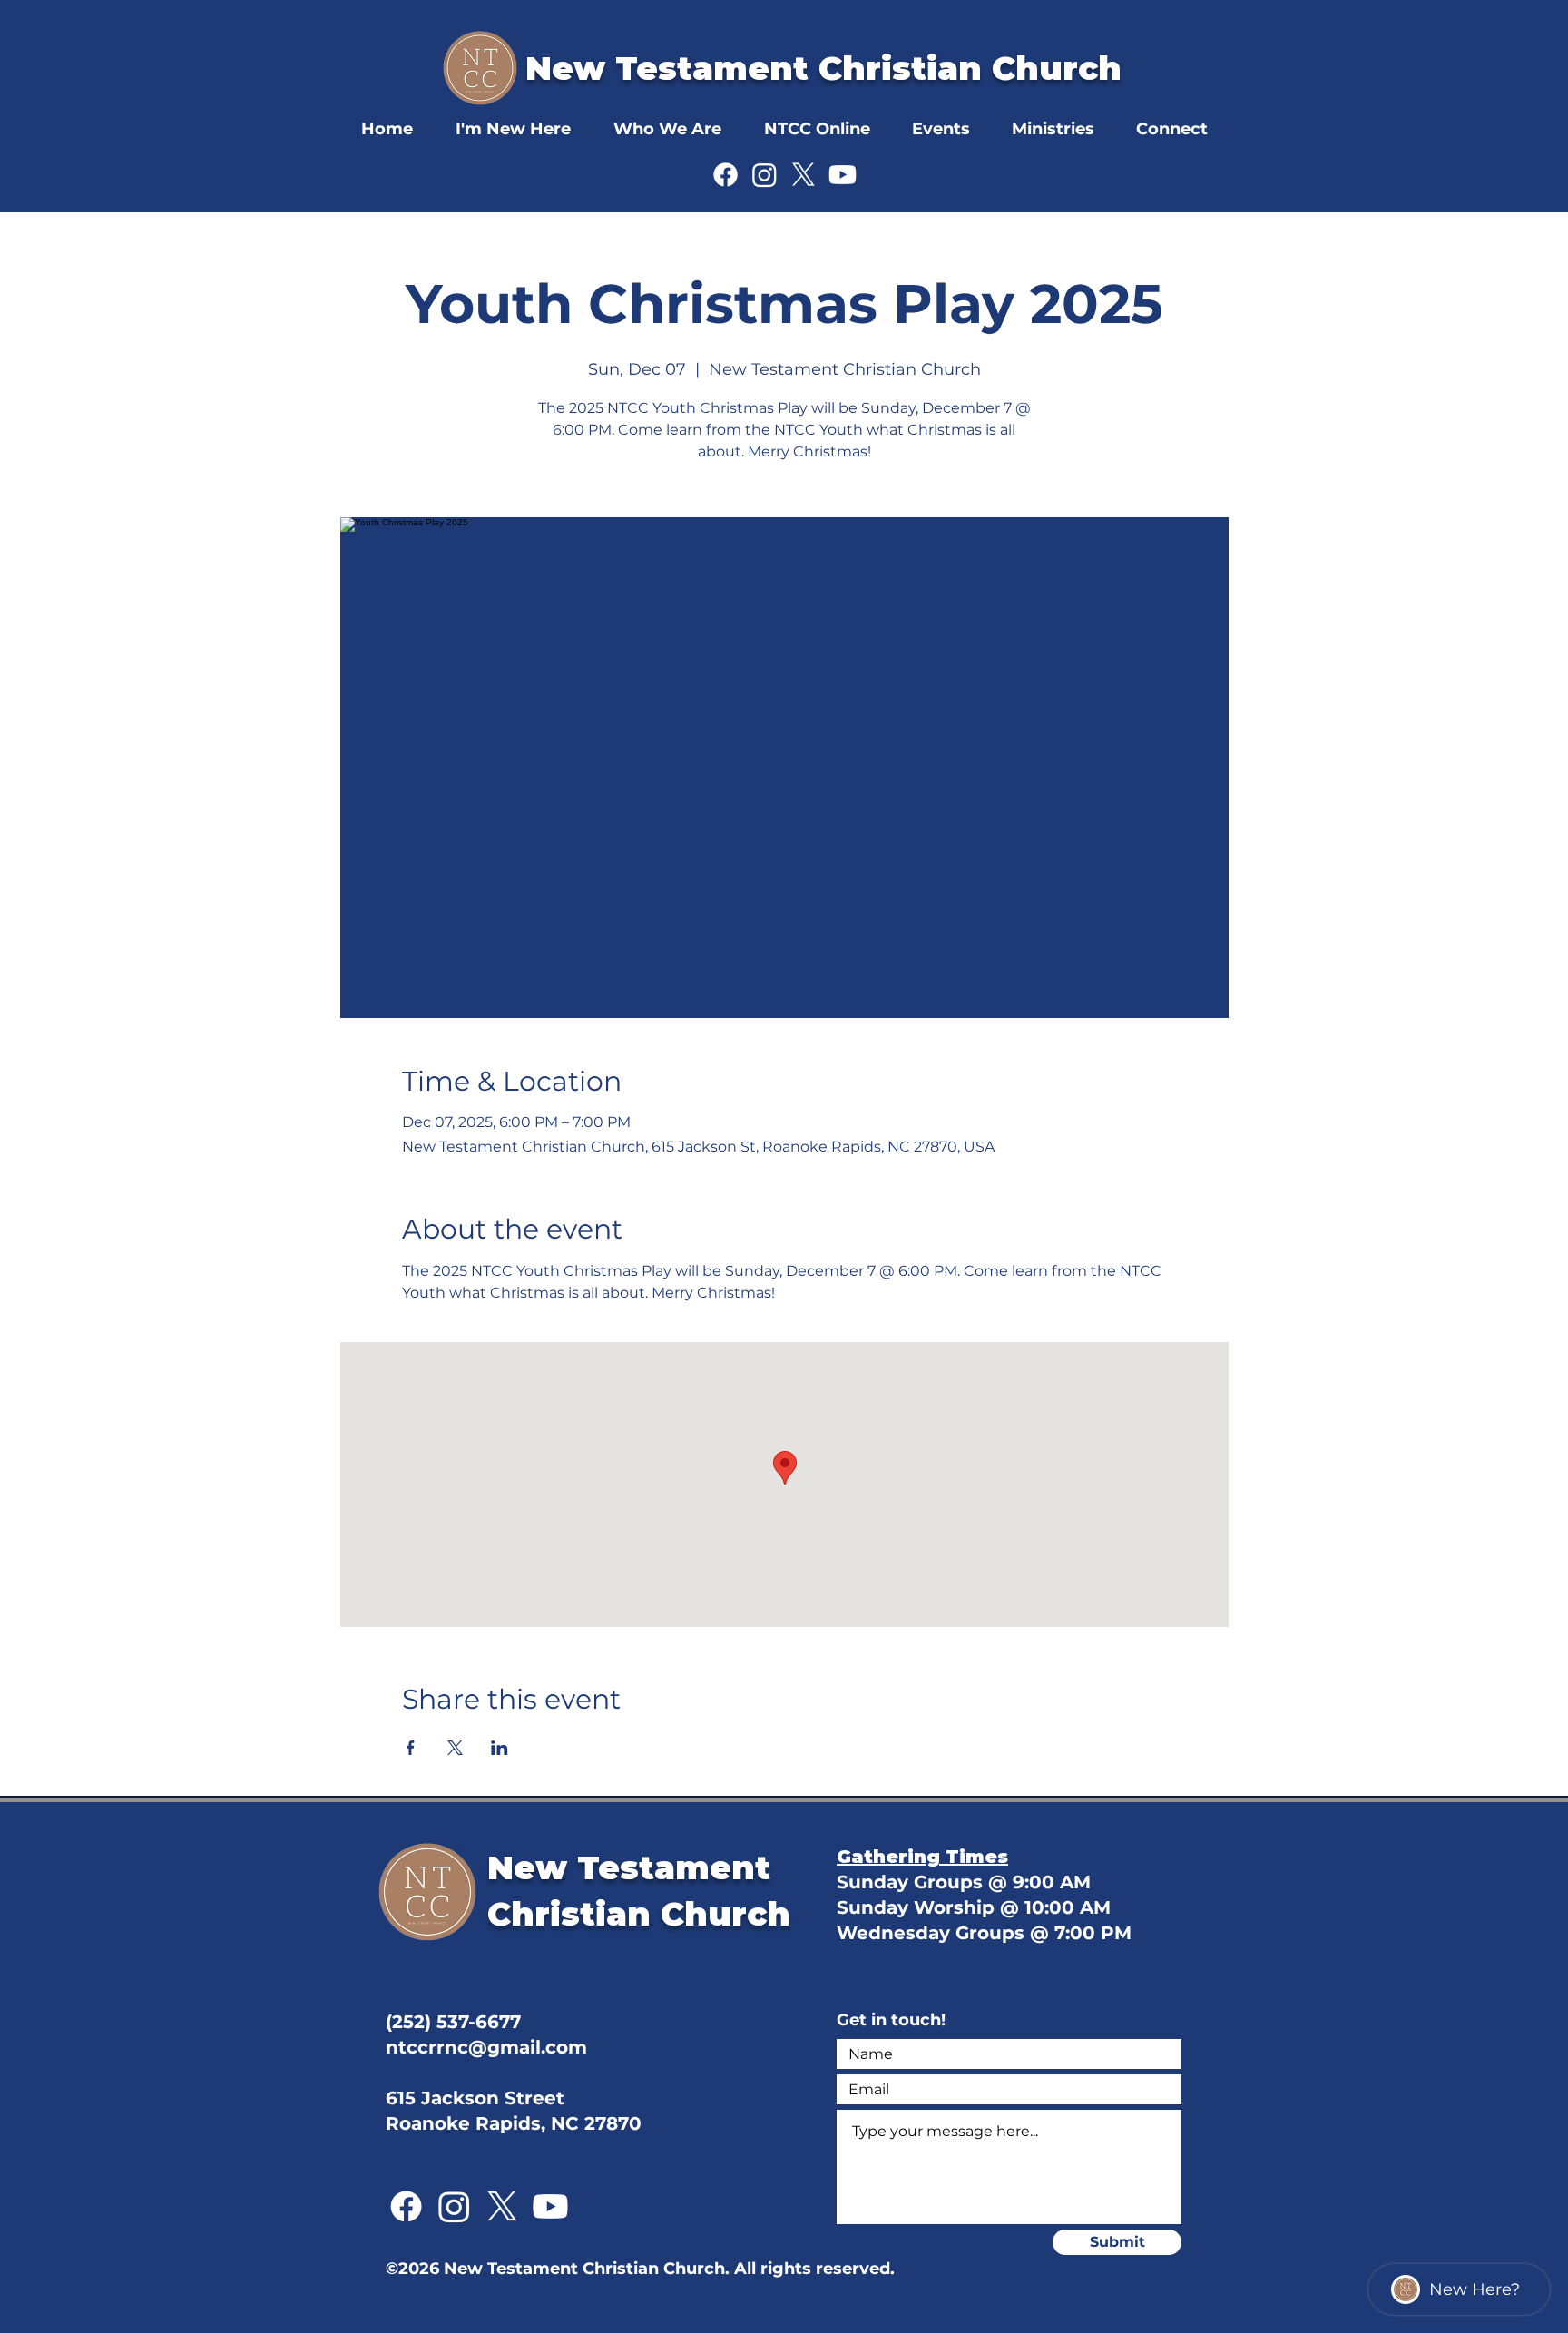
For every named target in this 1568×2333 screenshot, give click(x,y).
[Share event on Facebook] (411, 1748)
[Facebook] (725, 175)
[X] (804, 175)
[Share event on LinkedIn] (500, 1748)
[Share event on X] (455, 1748)
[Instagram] (764, 175)
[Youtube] (843, 175)
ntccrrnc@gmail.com (486, 2047)
